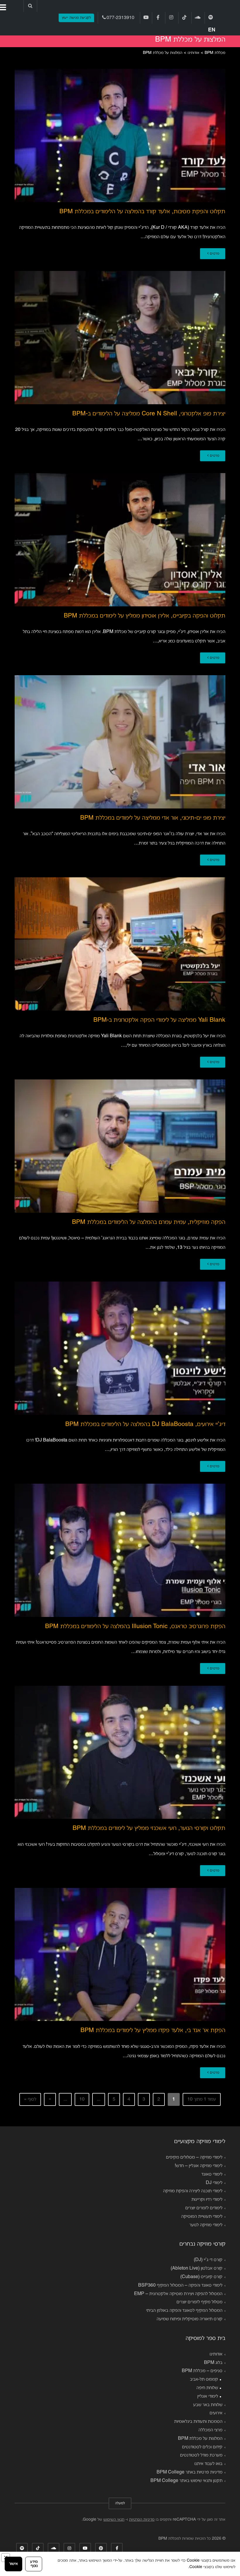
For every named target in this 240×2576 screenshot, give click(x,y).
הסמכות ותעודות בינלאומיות (198, 2422)
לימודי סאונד (212, 2174)
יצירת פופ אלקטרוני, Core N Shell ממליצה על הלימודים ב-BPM (149, 414)
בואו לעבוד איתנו (208, 2464)
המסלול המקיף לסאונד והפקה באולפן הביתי (184, 2311)
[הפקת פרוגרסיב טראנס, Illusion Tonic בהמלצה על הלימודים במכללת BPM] (120, 1550)
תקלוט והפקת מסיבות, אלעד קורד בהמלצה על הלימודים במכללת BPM (142, 212)
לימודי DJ (214, 2183)
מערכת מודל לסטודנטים (201, 2455)
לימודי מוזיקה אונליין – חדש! (199, 2166)
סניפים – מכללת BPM (202, 2371)
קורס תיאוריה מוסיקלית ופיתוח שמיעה (190, 2319)
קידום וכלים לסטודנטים (202, 2447)
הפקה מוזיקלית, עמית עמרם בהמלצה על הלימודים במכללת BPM (149, 1222)
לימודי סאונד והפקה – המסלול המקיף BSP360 (180, 2285)
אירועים (216, 2413)
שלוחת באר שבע (208, 2405)
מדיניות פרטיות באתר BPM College (190, 2472)
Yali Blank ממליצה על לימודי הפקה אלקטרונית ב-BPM (159, 1020)
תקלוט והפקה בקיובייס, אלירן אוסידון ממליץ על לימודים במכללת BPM (145, 616)
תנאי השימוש (114, 2520)
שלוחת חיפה (207, 2388)
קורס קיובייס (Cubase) (201, 2277)
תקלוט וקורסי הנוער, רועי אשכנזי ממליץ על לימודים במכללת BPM (149, 1828)
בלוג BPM (213, 2363)
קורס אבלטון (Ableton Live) (197, 2268)
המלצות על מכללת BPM (200, 2439)
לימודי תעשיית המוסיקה (202, 2217)
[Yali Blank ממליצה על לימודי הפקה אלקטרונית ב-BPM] (120, 944)
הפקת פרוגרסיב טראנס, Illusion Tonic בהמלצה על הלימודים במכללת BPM (135, 1626)
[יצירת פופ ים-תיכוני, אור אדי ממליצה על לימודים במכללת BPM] (120, 742)
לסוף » (30, 2099)
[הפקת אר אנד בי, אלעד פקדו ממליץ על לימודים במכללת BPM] (120, 1954)
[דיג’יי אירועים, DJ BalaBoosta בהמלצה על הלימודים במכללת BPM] (120, 1348)
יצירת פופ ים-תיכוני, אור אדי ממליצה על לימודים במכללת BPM (153, 818)
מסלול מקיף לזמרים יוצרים (199, 2302)
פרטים (214, 254)
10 (82, 2099)
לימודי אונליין (208, 2396)
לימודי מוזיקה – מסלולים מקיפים (194, 2157)
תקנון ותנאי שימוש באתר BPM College (186, 2481)
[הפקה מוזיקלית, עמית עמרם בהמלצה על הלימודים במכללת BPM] (120, 1146)
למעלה (120, 2503)
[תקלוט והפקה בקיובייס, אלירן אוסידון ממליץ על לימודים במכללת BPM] (120, 540)
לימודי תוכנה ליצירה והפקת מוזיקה (193, 2191)
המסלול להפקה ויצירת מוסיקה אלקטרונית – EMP (178, 2294)
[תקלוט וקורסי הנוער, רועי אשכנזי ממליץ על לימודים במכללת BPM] (120, 1752)
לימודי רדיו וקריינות (207, 2200)
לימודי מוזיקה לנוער (206, 2225)
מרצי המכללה (210, 2430)
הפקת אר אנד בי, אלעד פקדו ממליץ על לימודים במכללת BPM (153, 2030)
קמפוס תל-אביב (204, 2379)
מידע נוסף (34, 2564)
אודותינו (216, 2354)
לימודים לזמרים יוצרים (204, 2208)
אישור (13, 2564)
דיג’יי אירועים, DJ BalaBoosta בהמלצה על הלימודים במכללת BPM (145, 1424)
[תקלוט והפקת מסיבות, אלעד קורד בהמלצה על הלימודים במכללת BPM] (120, 135)
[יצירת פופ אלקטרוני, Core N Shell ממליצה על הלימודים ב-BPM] (120, 337)
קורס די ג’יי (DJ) (208, 2260)
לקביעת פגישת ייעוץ (76, 18)
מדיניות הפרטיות (142, 2520)
